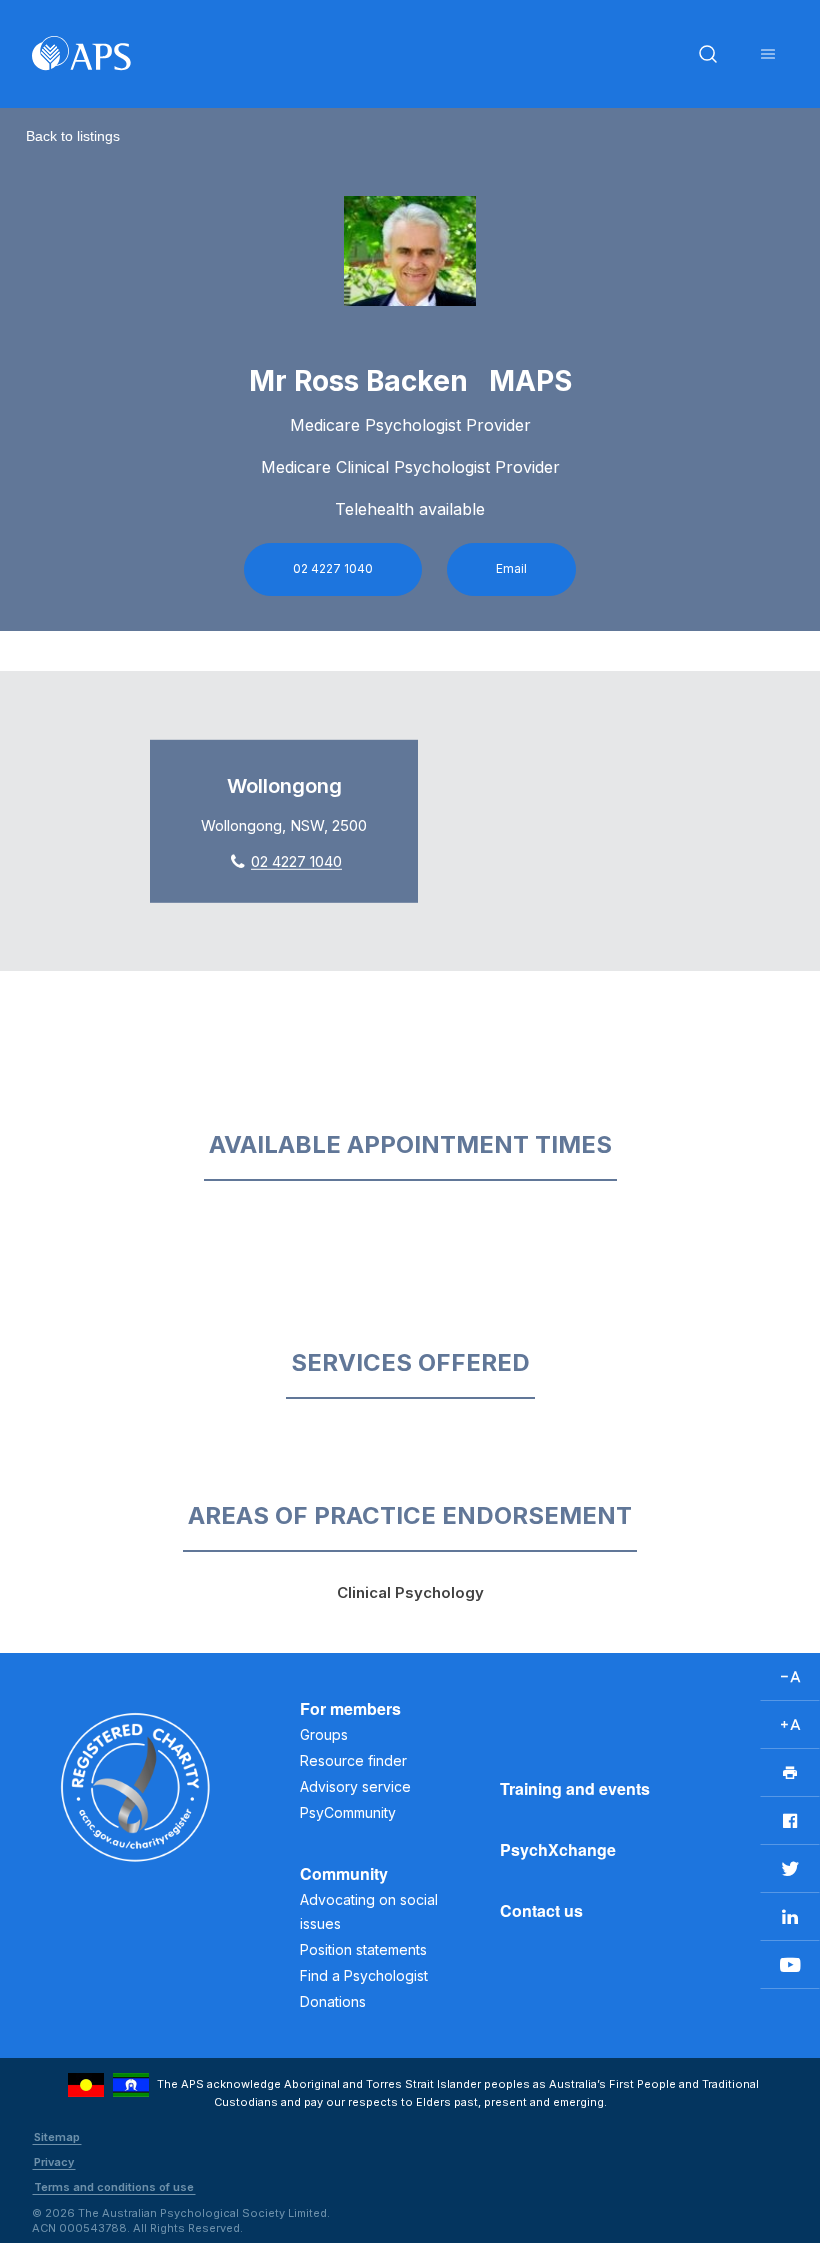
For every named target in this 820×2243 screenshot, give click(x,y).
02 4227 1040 (333, 568)
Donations (333, 2001)
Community (344, 1873)
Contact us (541, 1910)
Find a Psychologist (364, 1975)
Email (511, 568)
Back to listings (73, 136)
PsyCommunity (348, 1812)
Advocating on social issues (369, 1911)
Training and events (575, 1788)
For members (350, 1708)
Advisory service (355, 1786)
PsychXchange (558, 1849)
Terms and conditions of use (114, 2187)
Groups (324, 1734)
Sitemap (57, 2137)
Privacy (54, 2162)
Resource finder (353, 1760)
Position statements (363, 1949)
